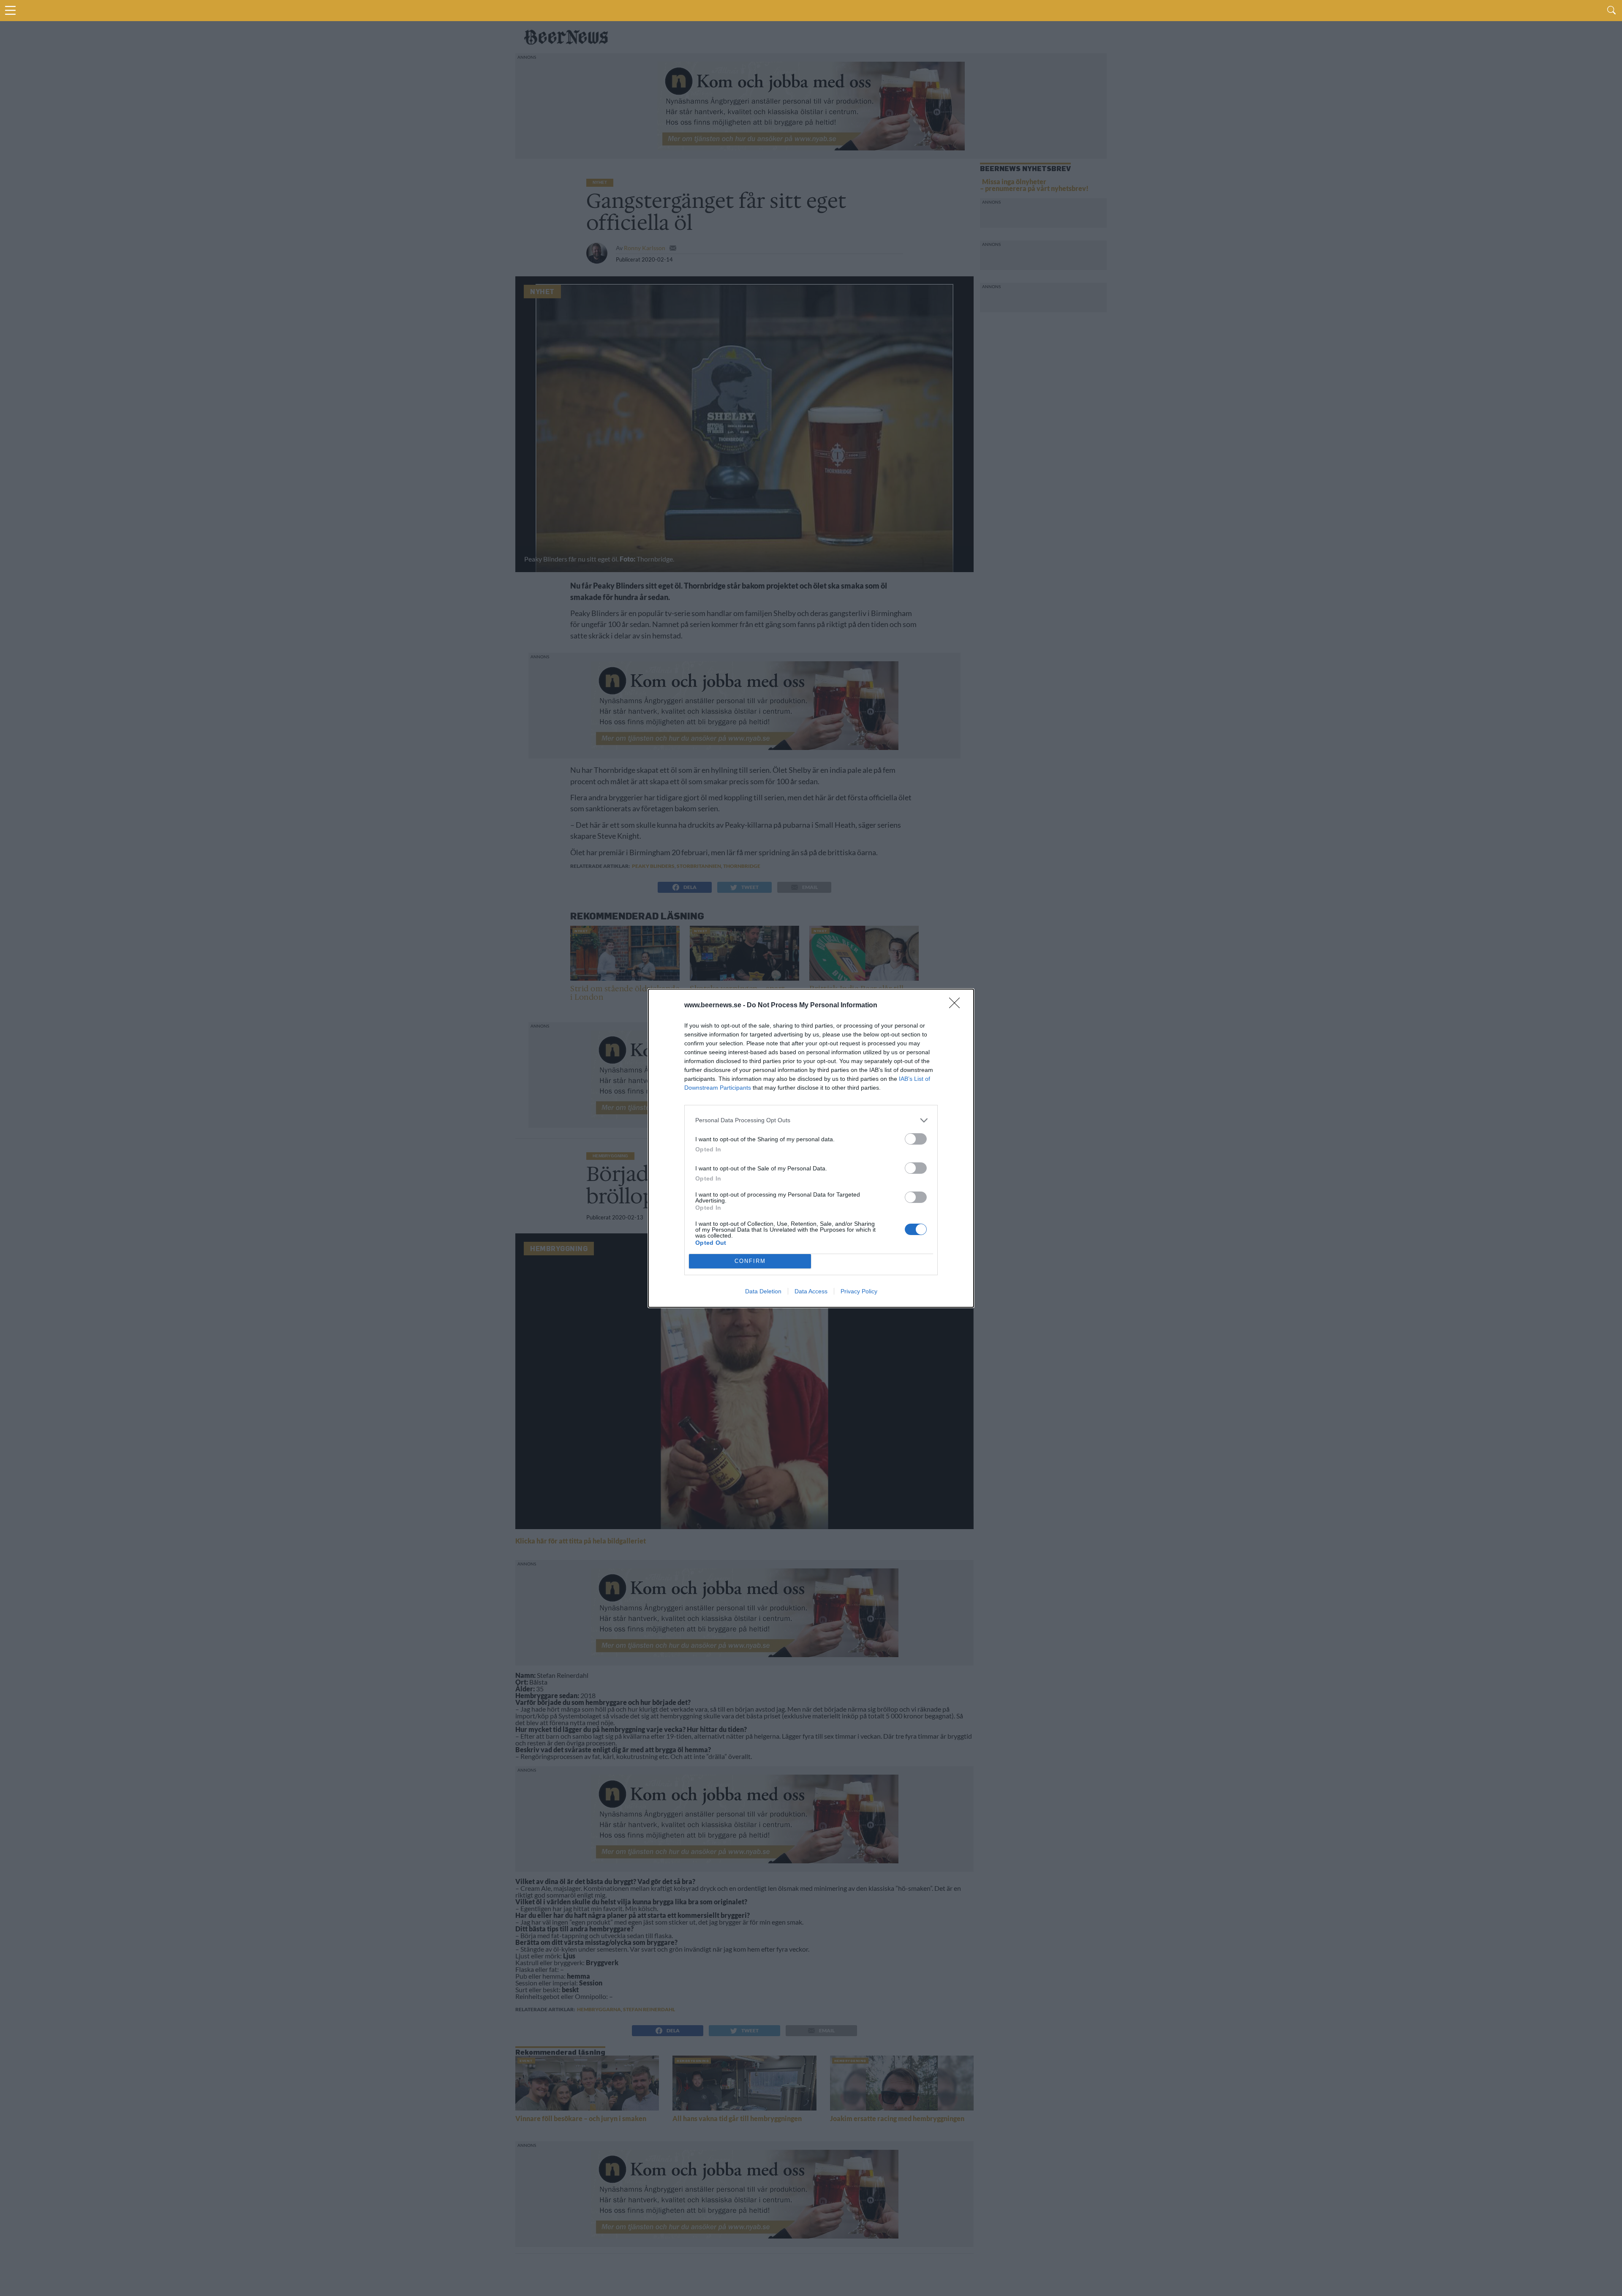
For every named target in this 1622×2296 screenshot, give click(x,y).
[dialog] (811, 1148)
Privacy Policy (859, 1291)
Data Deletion (763, 1291)
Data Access (811, 1291)
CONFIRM (750, 1261)
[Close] (957, 1006)
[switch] (916, 1139)
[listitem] (811, 1120)
